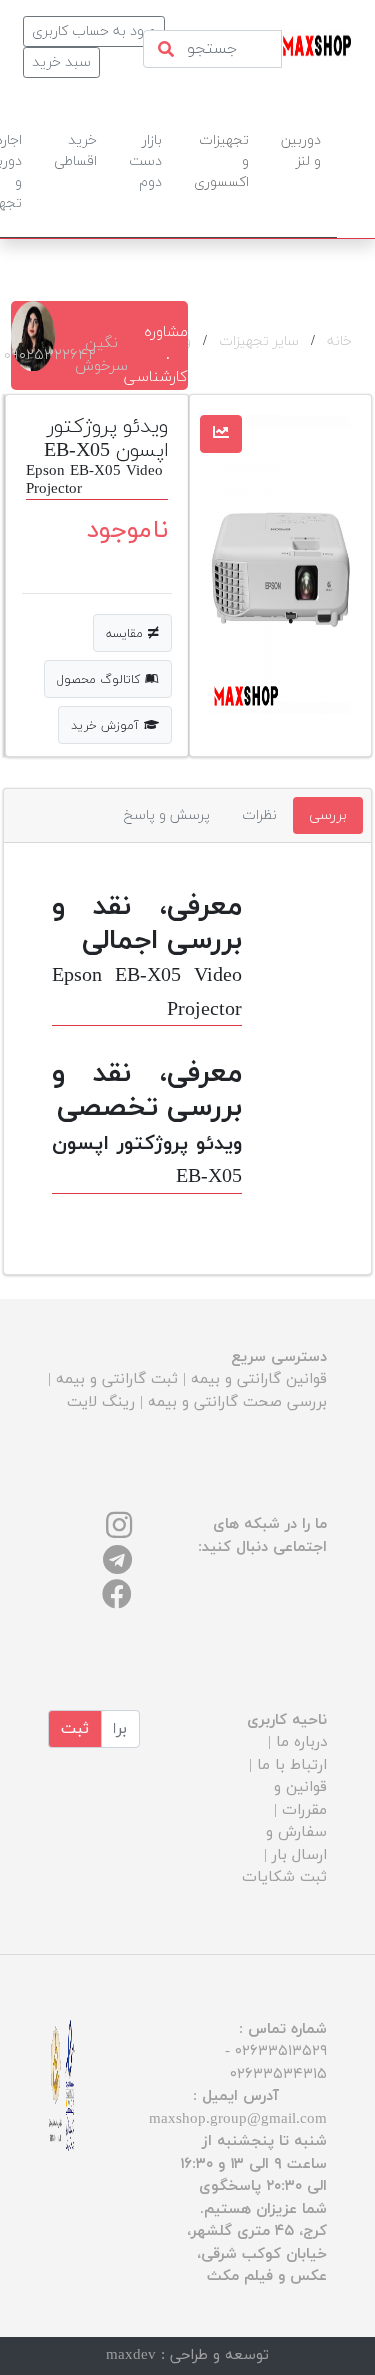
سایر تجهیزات (259, 341)
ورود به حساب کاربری (94, 31)
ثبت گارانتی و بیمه (117, 1379)
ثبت (75, 1729)
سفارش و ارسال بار (296, 1844)
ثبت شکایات (284, 1877)
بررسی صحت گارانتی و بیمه (237, 1402)
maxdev (131, 2355)
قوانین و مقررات (300, 1799)
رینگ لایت (101, 1402)
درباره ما (301, 1742)
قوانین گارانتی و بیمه (259, 1379)
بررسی (328, 815)
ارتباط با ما (292, 1765)
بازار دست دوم (145, 161)
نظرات (259, 815)
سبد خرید (61, 62)
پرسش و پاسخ (167, 815)
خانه (339, 341)
